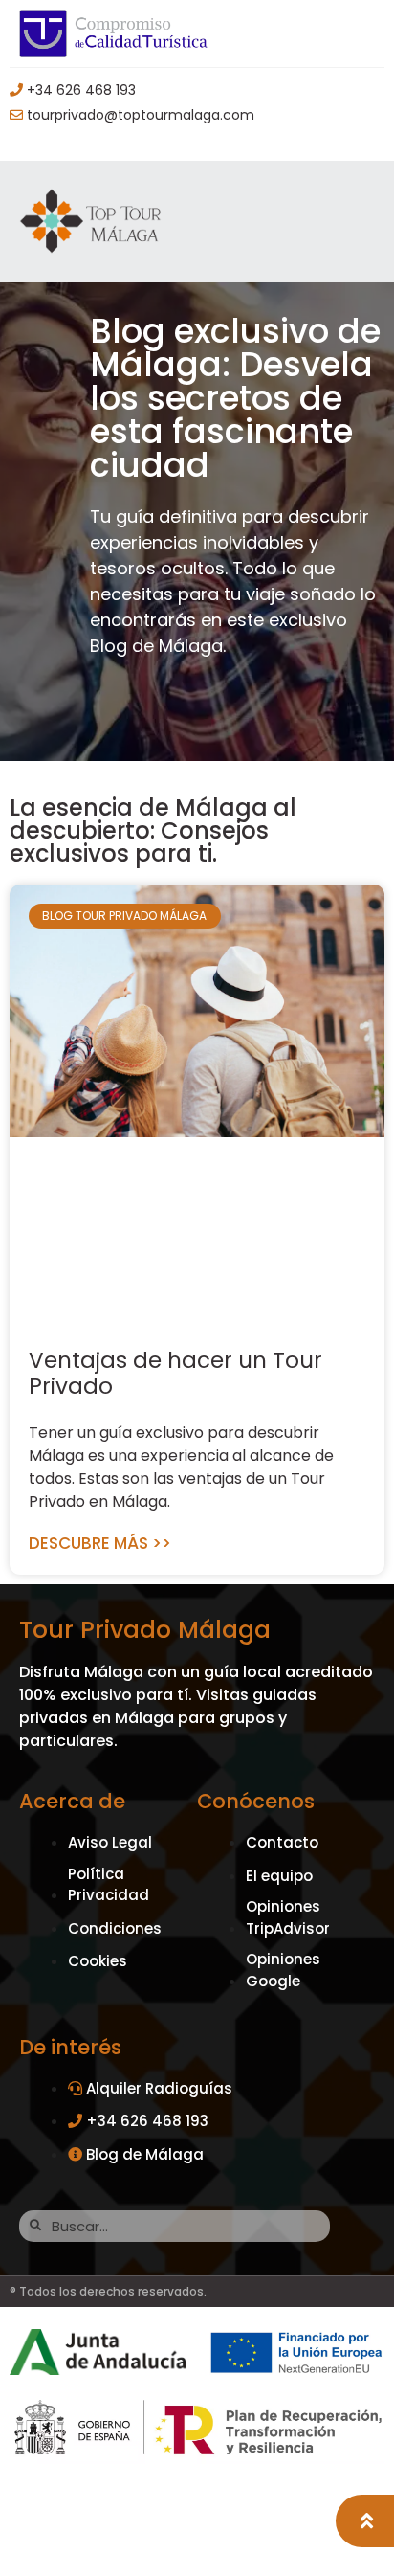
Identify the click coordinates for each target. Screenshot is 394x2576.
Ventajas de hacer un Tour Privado (175, 1374)
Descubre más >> (100, 1543)
